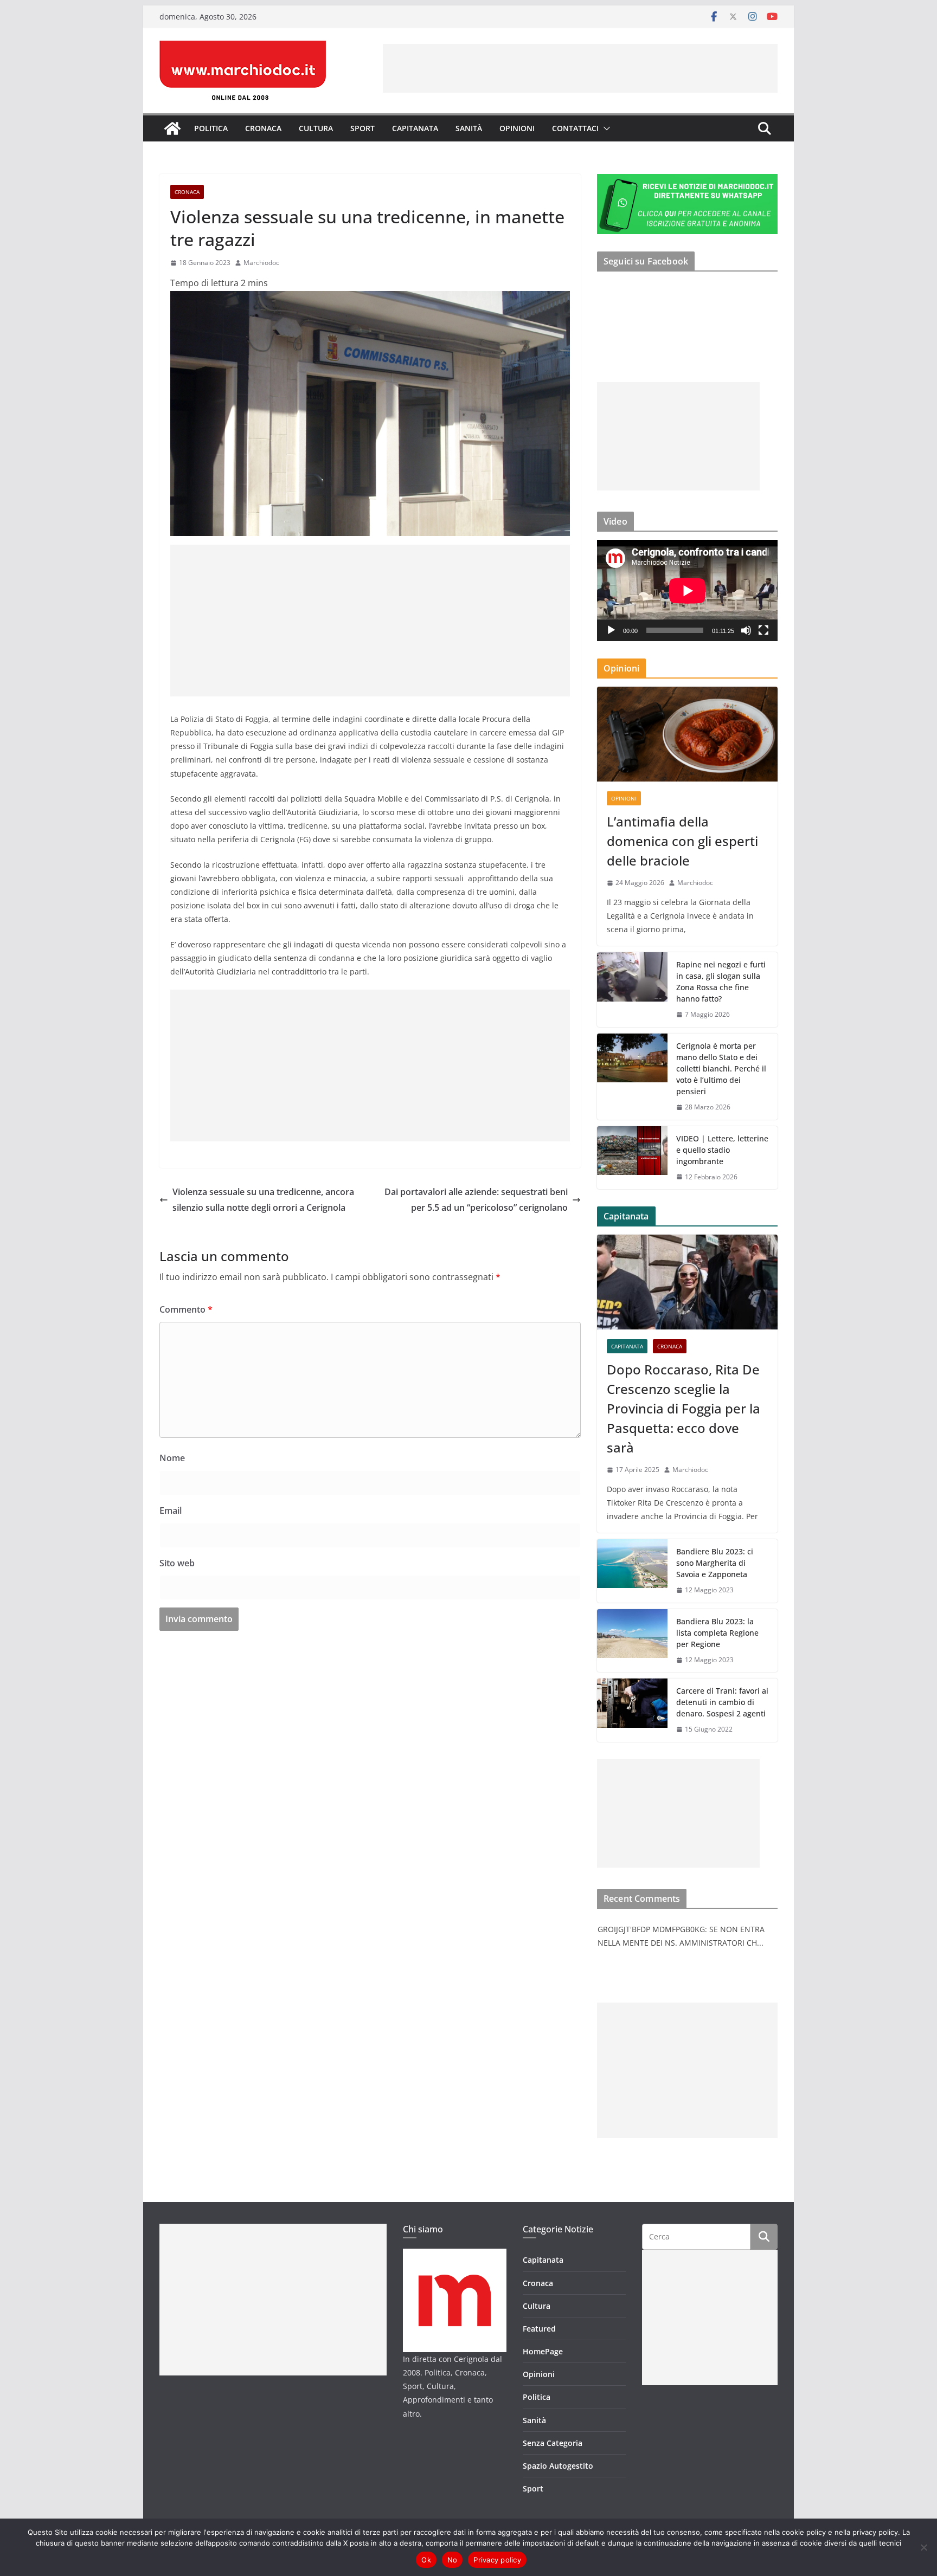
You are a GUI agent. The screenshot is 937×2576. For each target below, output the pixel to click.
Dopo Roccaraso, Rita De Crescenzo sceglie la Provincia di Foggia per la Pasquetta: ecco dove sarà (684, 1408)
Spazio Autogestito (558, 2466)
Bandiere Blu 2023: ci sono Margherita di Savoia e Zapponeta (715, 1563)
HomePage (543, 2351)
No (453, 2560)
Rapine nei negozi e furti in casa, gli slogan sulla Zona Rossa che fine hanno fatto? (721, 982)
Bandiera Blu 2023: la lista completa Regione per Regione (717, 1633)
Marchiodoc (261, 263)
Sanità (469, 128)
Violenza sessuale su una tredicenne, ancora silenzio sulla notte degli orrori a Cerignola (263, 1200)
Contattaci (575, 128)
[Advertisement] (580, 68)
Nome (172, 1458)
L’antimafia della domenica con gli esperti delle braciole (682, 841)
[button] (605, 128)
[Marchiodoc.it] (172, 128)
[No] (923, 2547)
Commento (186, 1309)
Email (171, 1510)
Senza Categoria (553, 2443)
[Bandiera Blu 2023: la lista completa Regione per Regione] (632, 1641)
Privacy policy (497, 2560)
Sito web (177, 1563)
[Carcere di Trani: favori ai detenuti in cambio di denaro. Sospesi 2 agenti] (632, 1710)
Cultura (316, 128)
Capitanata (415, 128)
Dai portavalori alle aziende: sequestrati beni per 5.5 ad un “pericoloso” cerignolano (476, 1200)
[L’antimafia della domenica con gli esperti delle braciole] (687, 734)
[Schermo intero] (763, 630)
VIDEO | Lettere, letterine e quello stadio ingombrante (722, 1150)
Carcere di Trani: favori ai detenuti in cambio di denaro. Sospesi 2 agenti (722, 1702)
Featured (539, 2329)
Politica (211, 128)
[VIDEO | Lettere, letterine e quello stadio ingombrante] (632, 1158)
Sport (362, 128)
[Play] (611, 630)
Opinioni (517, 128)
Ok (426, 2560)
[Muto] (746, 630)
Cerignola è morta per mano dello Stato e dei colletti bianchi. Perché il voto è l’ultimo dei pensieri (721, 1069)
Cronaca (263, 128)
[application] (687, 590)
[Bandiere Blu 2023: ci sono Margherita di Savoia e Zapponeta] (632, 1571)
